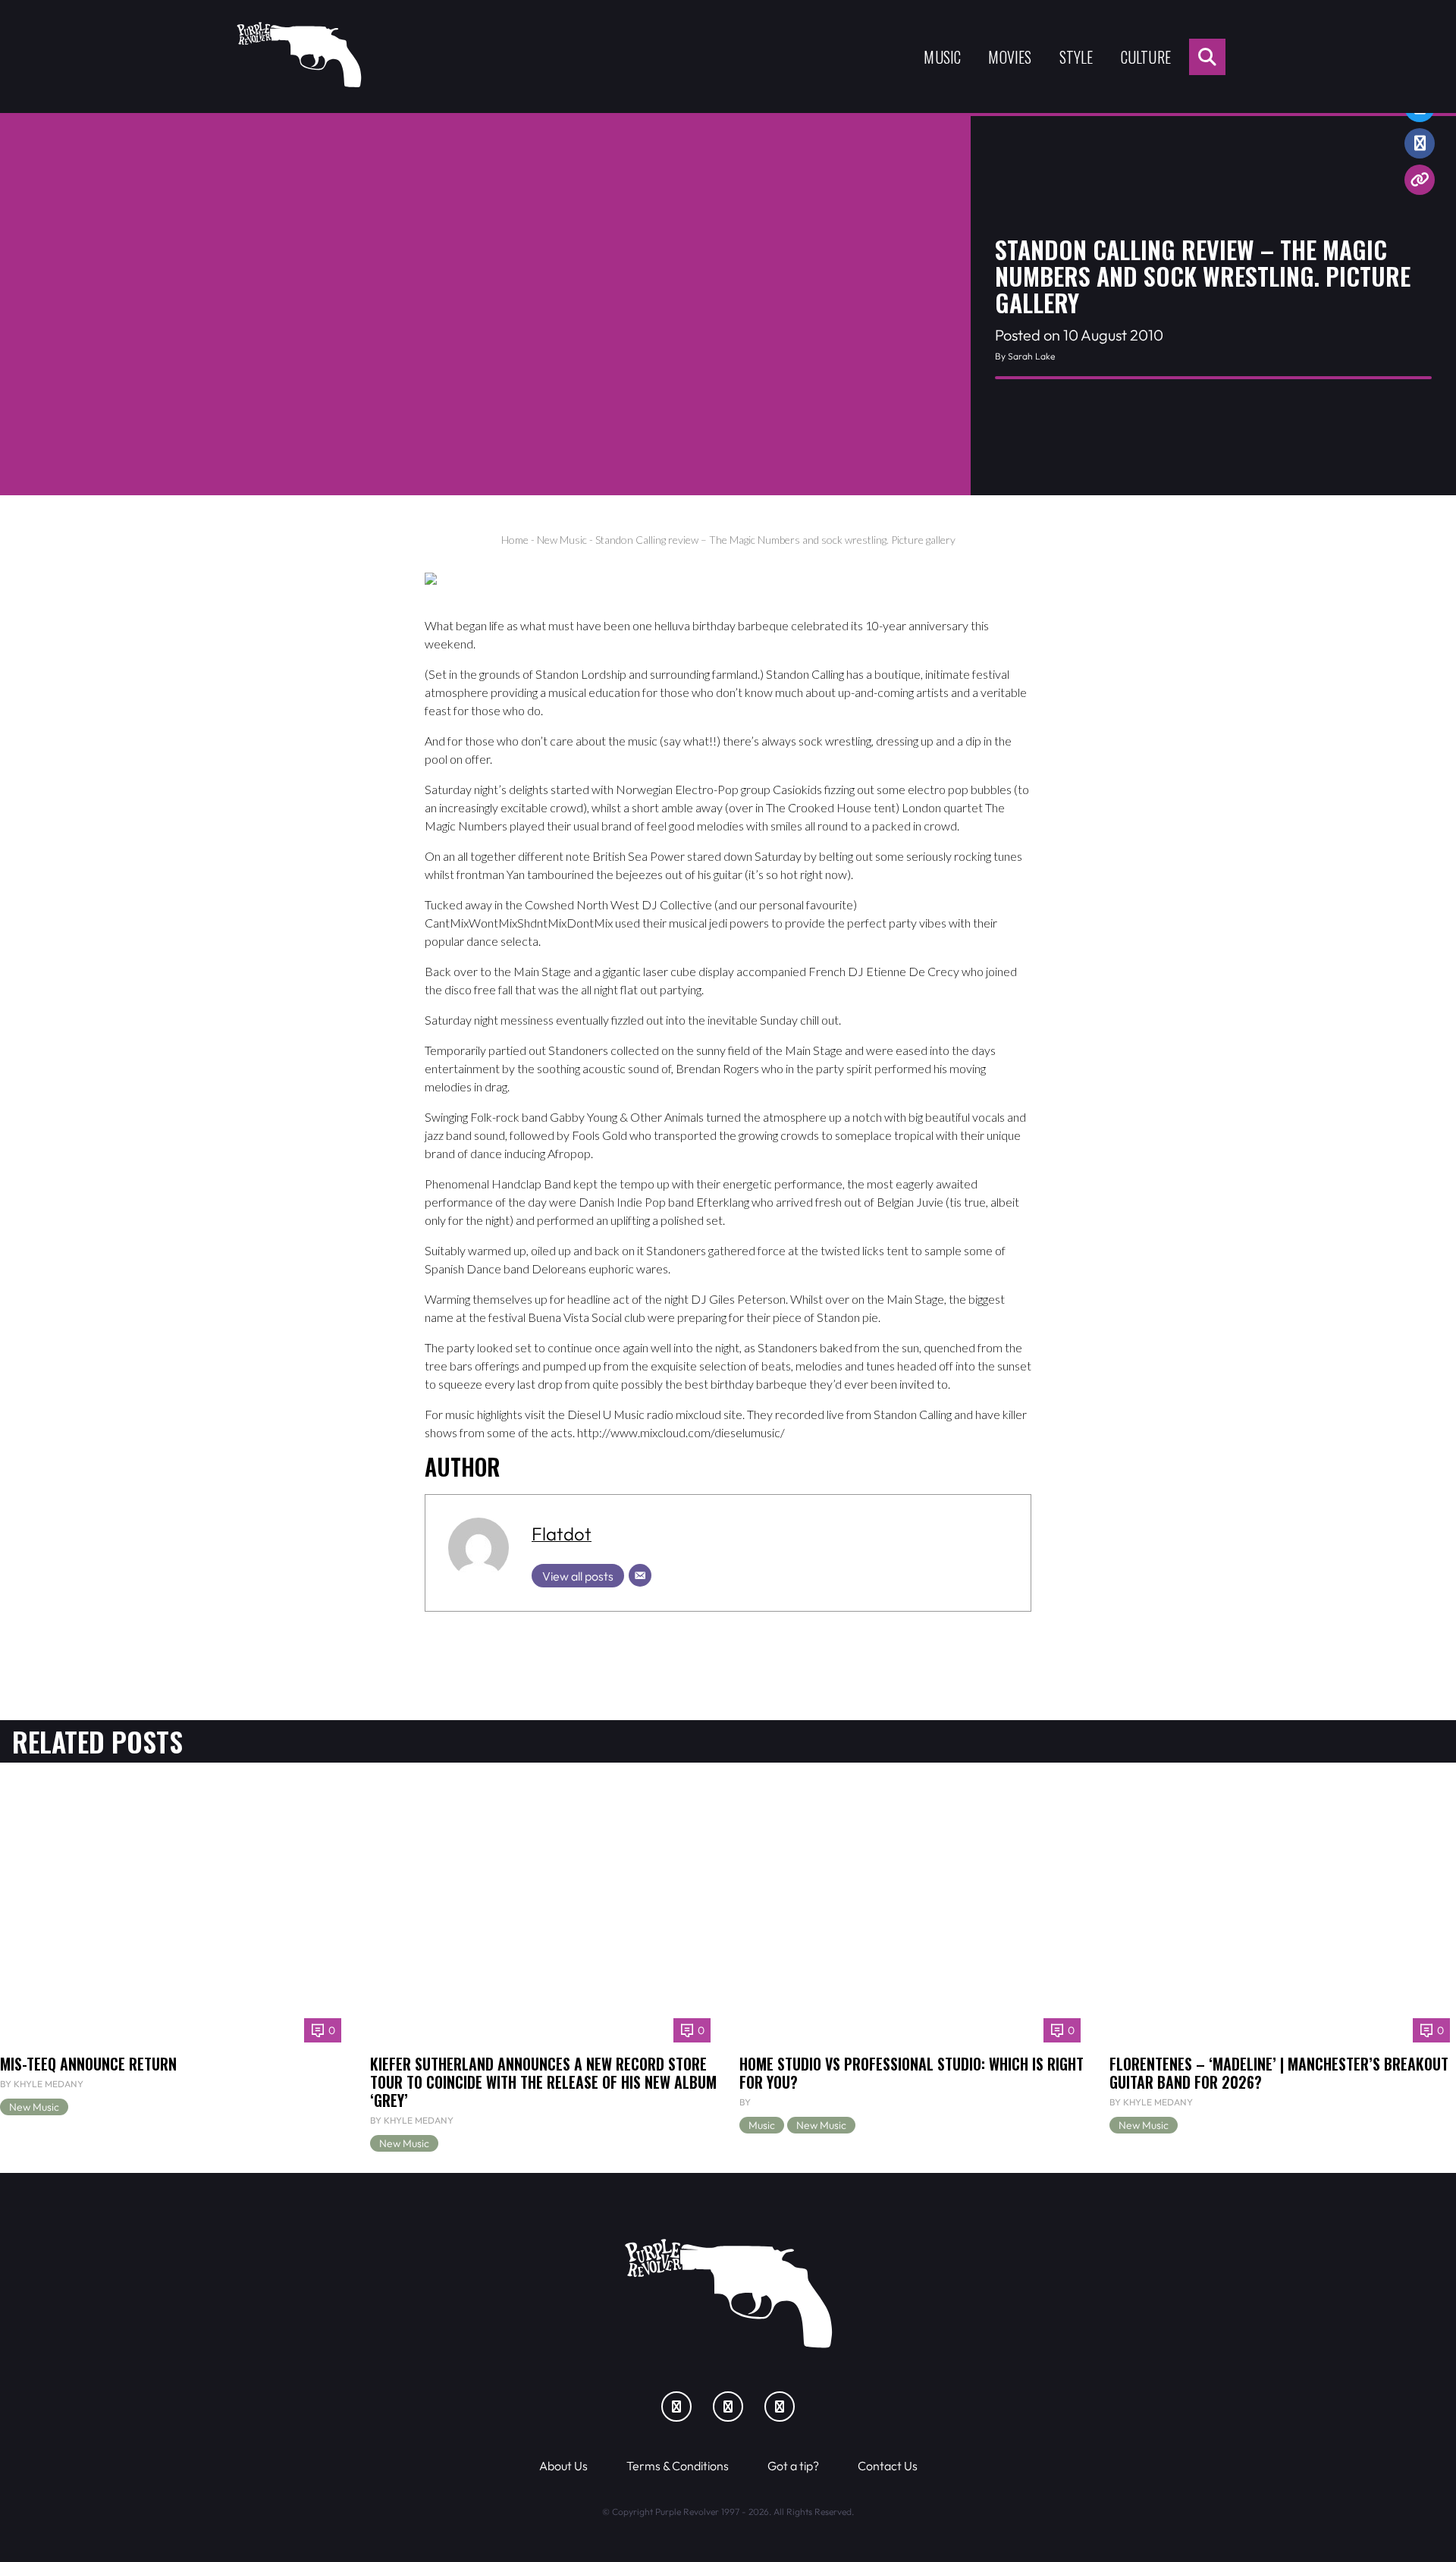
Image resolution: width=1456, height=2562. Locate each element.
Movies (1010, 57)
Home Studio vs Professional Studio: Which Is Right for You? (912, 2073)
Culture (1146, 57)
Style (1076, 57)
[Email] (640, 1575)
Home (515, 540)
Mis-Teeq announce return (88, 2064)
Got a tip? (793, 2466)
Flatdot (562, 1534)
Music (942, 57)
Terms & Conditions (678, 2466)
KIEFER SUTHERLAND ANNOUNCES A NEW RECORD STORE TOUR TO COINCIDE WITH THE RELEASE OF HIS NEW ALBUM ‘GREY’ (543, 2082)
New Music (562, 540)
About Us (563, 2466)
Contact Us (888, 2466)
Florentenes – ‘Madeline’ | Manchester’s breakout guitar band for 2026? (1279, 2073)
